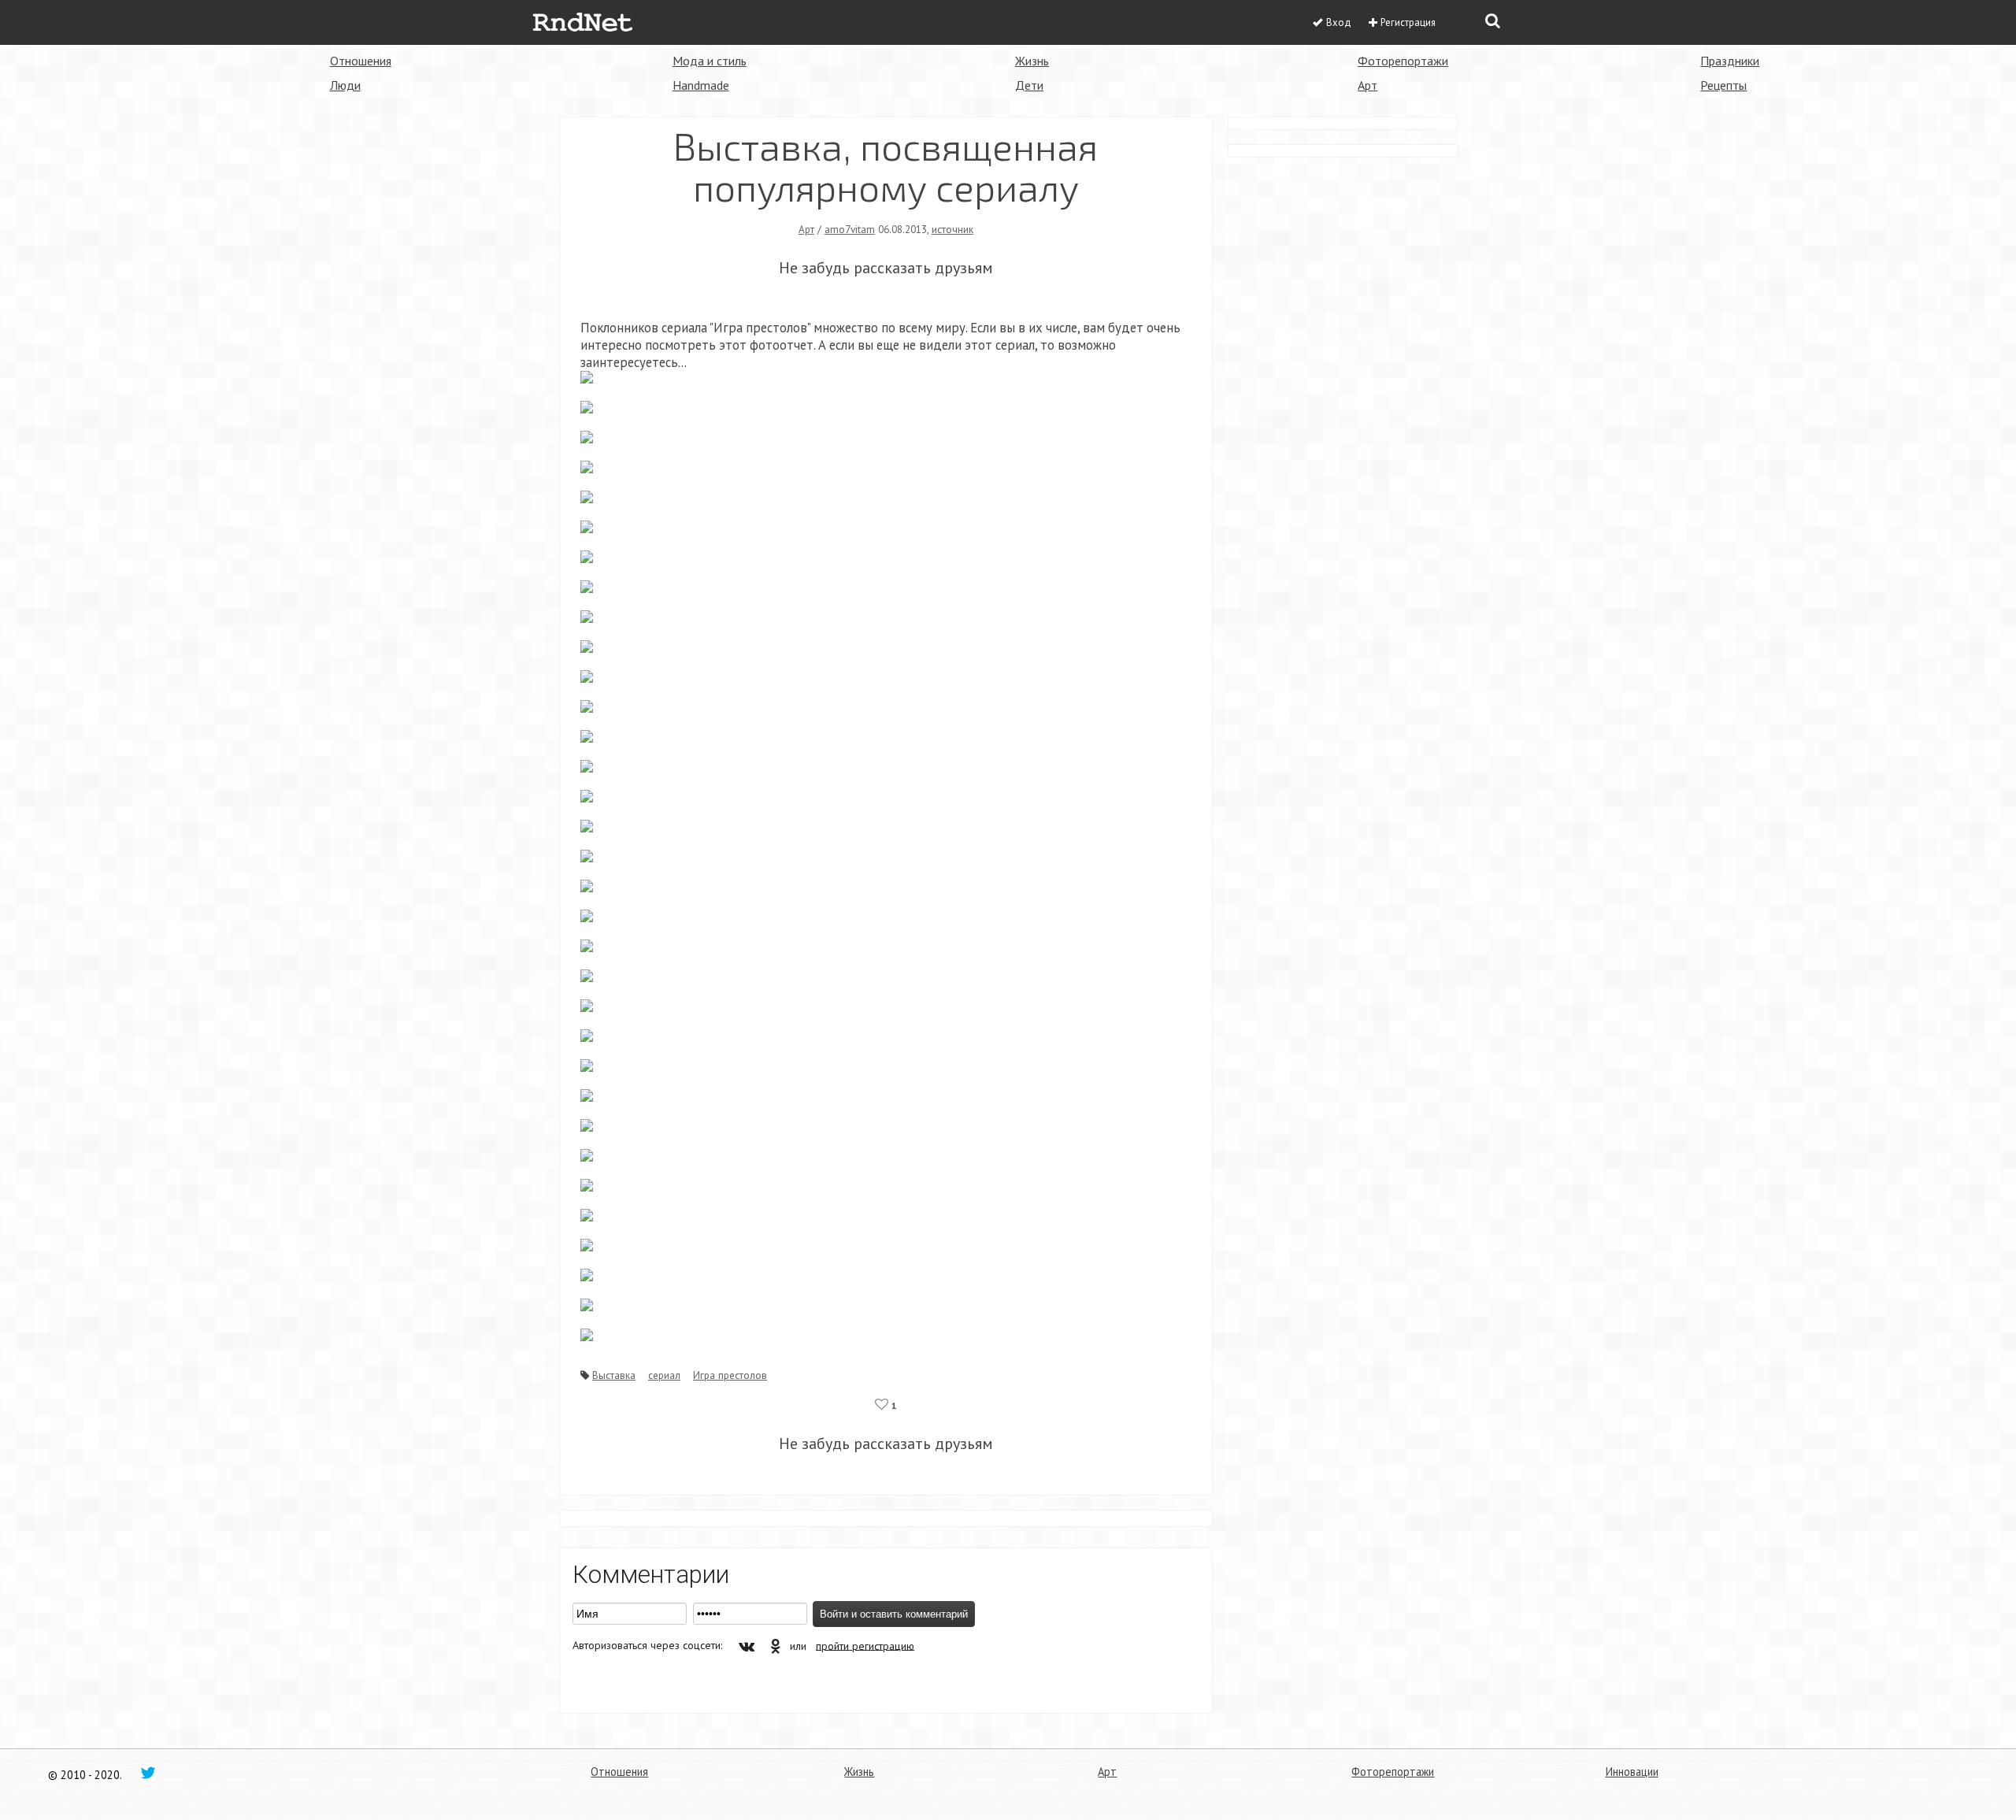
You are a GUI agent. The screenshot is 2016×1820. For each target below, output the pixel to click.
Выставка (614, 1375)
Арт (1367, 85)
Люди (345, 85)
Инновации (1632, 1772)
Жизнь (1032, 61)
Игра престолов (730, 1375)
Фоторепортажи (1403, 61)
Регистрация (1408, 22)
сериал (664, 1375)
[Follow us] (148, 1772)
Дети (1029, 85)
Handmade (701, 85)
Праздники (1730, 61)
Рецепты (1723, 85)
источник (952, 229)
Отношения (361, 61)
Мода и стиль (710, 61)
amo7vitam (850, 229)
